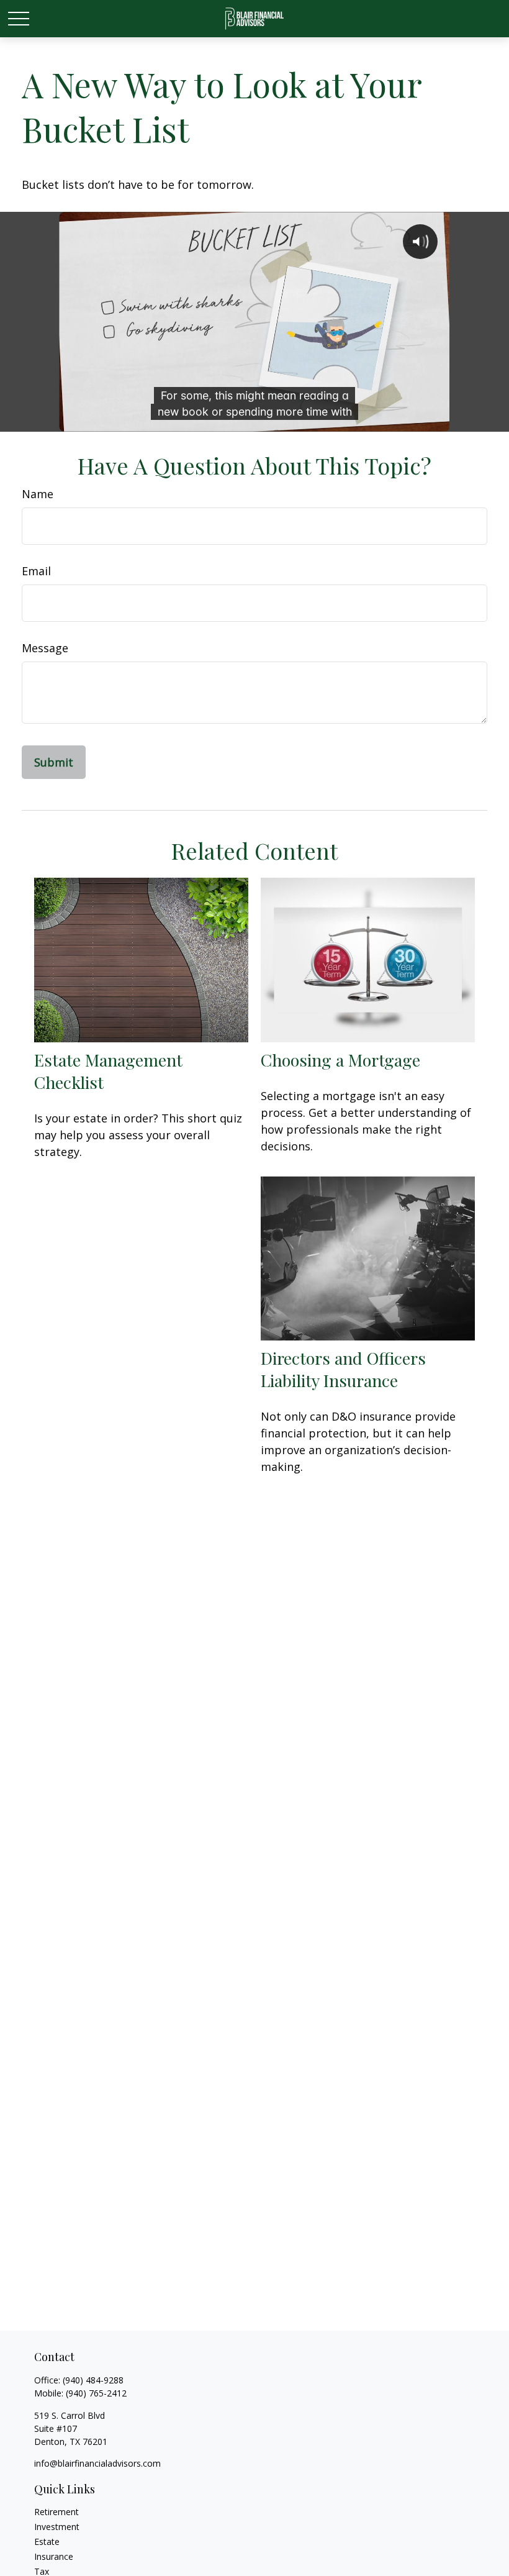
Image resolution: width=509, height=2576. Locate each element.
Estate (47, 2542)
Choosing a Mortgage (340, 1060)
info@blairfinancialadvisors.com (97, 2463)
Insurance (54, 2556)
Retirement (56, 2512)
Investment (57, 2527)
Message (45, 648)
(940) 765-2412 (96, 2393)
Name (38, 494)
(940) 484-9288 (93, 2380)
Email (36, 571)
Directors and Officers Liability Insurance (343, 1369)
